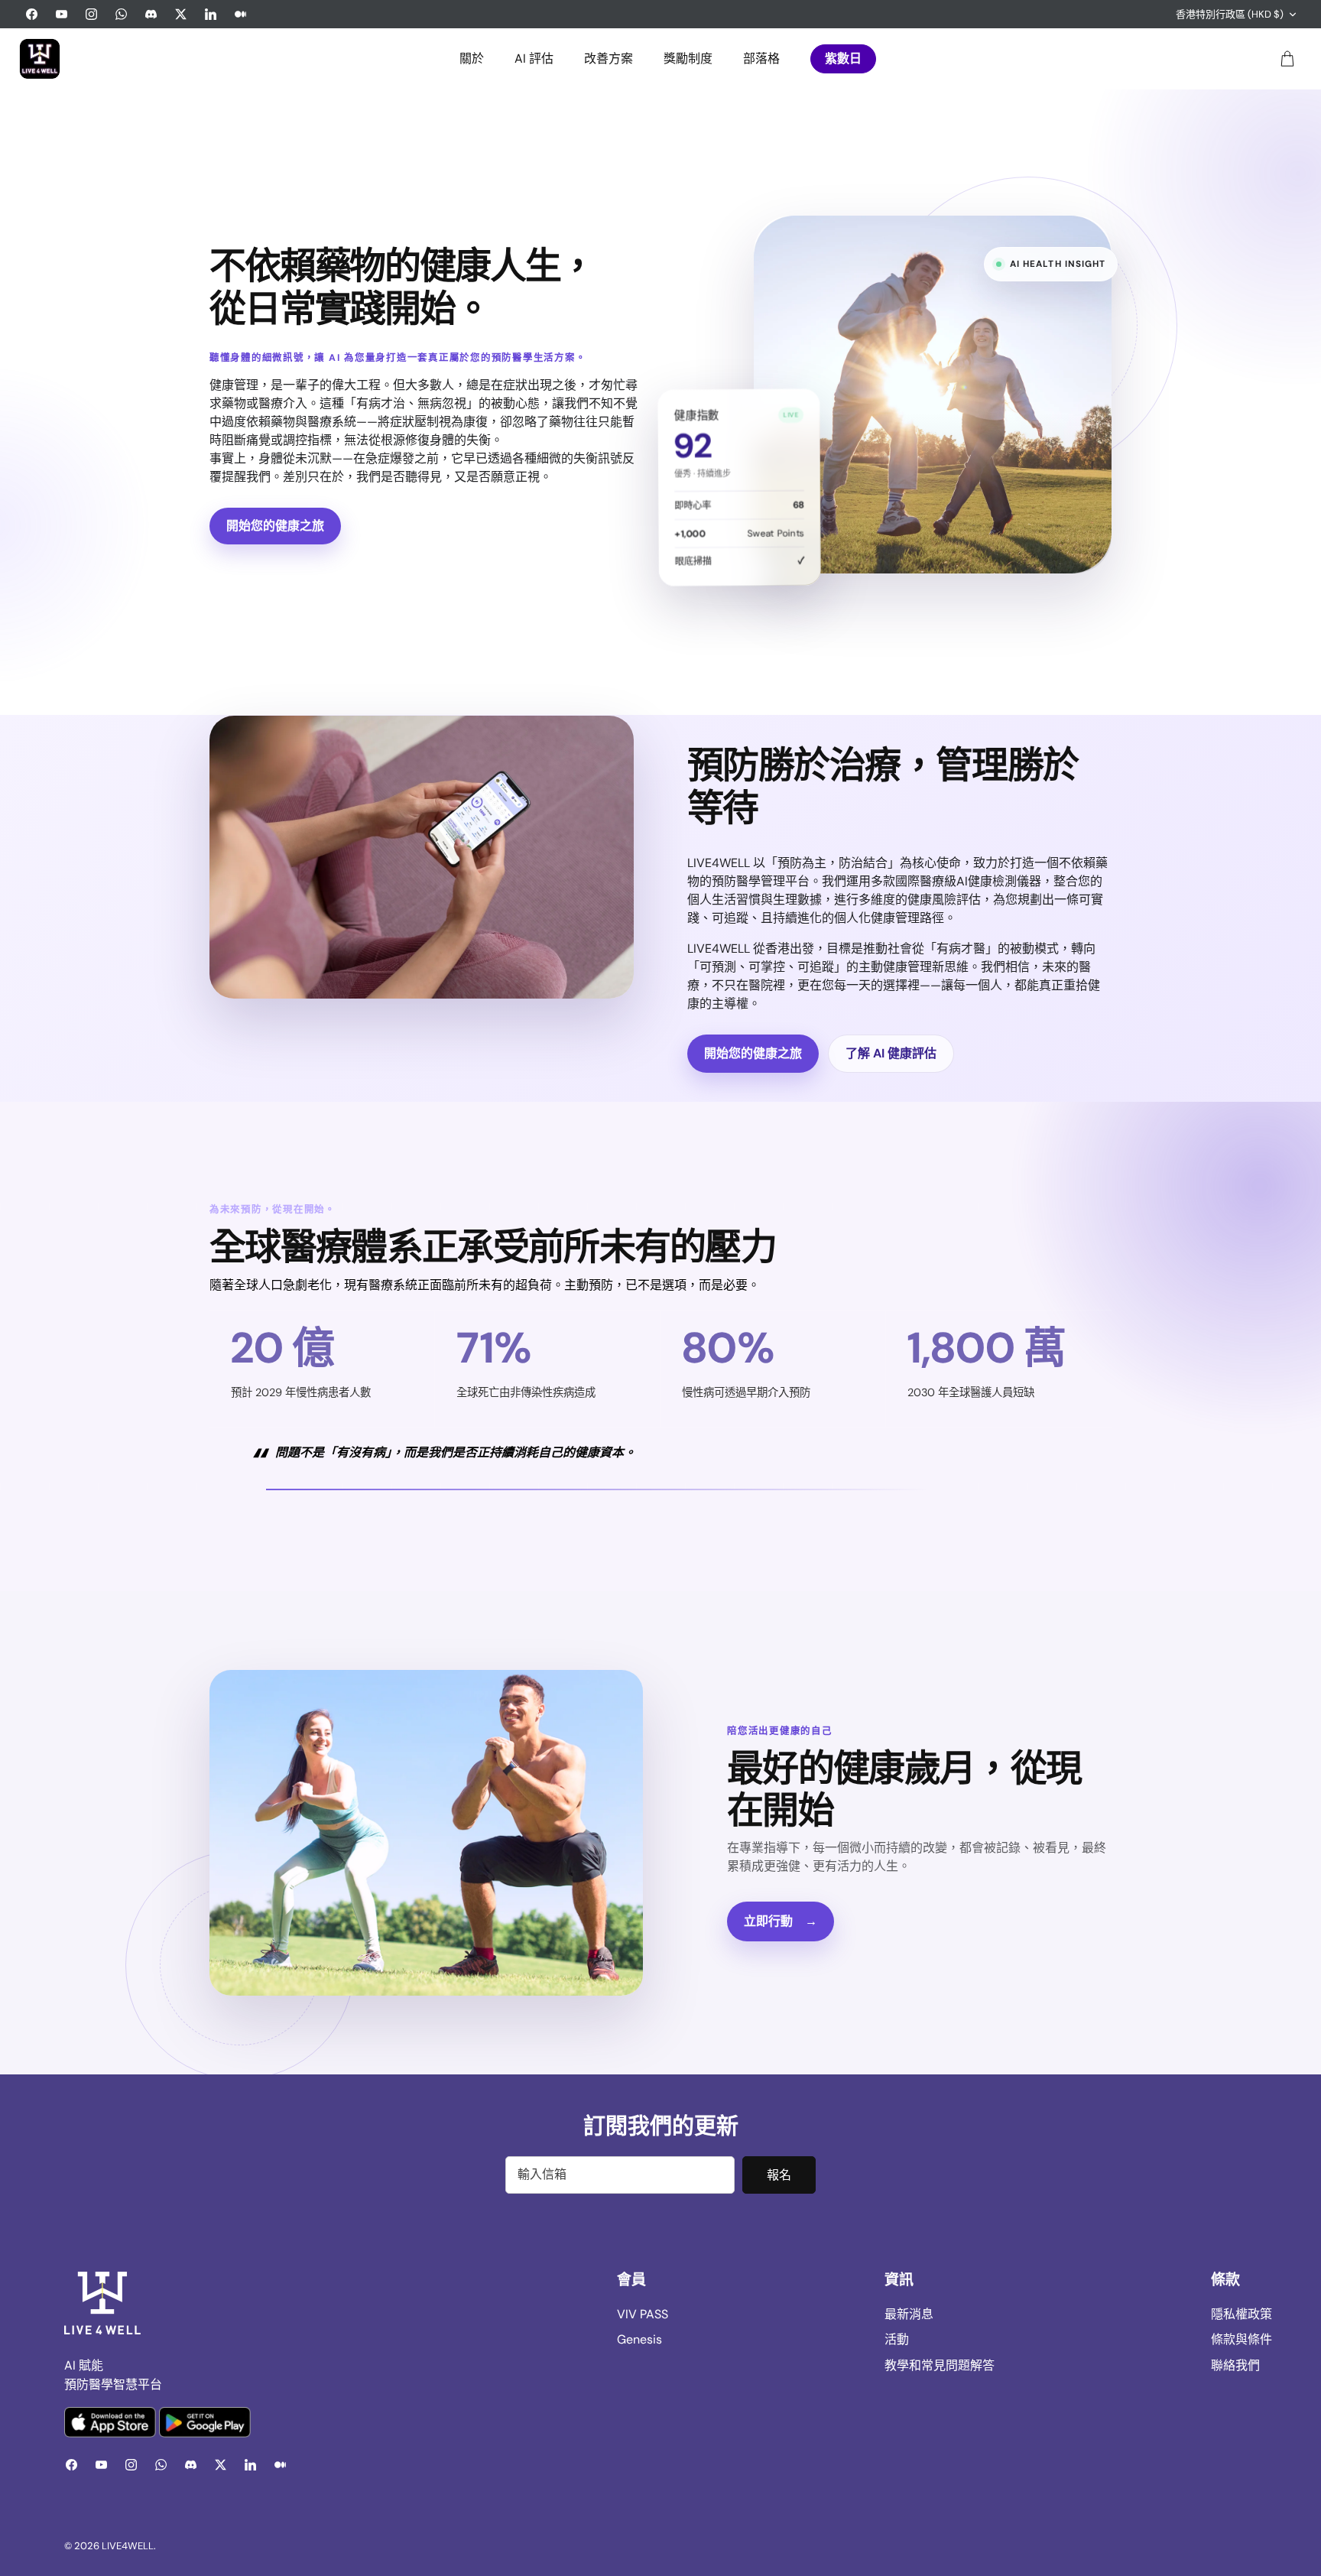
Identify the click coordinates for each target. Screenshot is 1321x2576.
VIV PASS (643, 2314)
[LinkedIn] (211, 14)
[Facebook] (32, 14)
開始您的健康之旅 (275, 526)
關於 (472, 58)
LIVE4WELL (128, 2546)
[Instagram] (91, 14)
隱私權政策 (1241, 2314)
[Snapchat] (151, 14)
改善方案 (609, 58)
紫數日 (843, 58)
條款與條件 (1241, 2339)
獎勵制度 (688, 58)
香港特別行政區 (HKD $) (1230, 14)
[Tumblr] (240, 14)
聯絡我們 (1235, 2365)
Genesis (639, 2339)
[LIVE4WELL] (40, 59)
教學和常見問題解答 (940, 2365)
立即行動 (781, 1921)
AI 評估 (534, 58)
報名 (779, 2175)
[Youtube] (62, 14)
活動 (897, 2339)
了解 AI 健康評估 (891, 1053)
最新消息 (909, 2314)
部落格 (761, 58)
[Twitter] (181, 14)
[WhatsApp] (121, 14)
